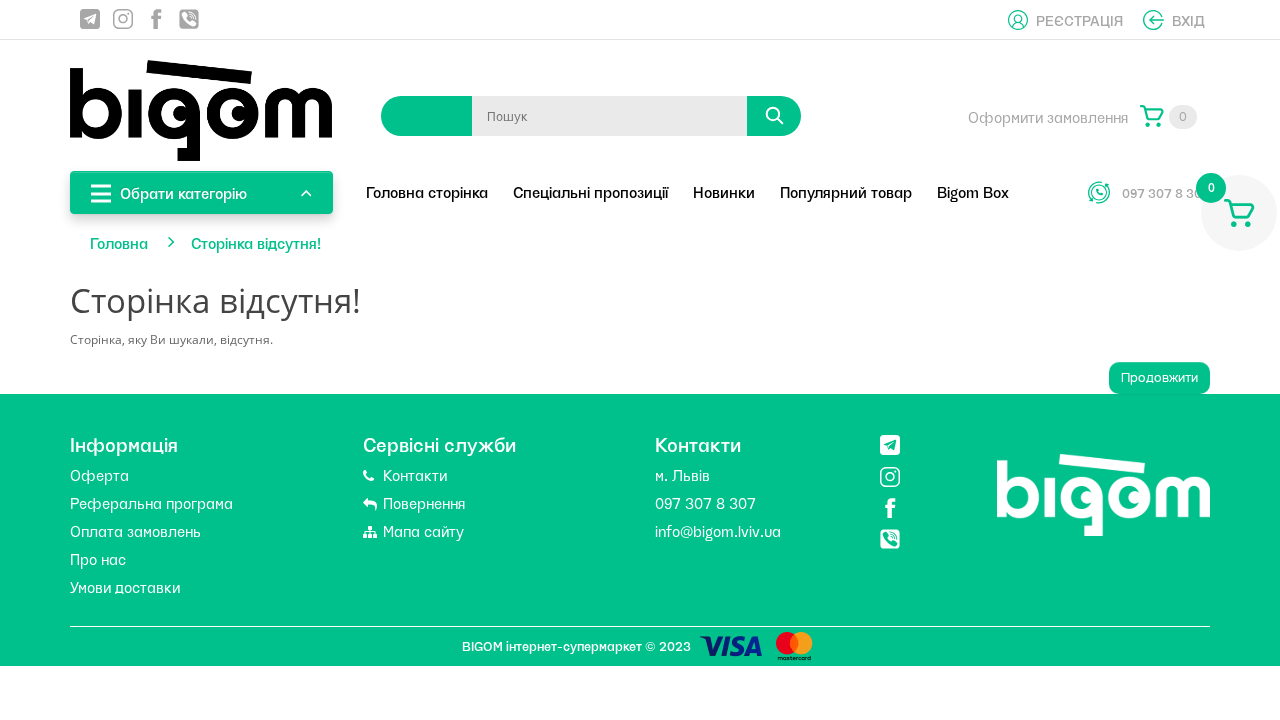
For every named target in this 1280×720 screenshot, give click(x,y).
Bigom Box (973, 191)
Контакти (413, 474)
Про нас (98, 558)
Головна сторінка (427, 191)
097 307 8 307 (1166, 192)
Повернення (422, 502)
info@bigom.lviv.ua (718, 530)
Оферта (99, 474)
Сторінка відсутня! (256, 242)
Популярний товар (846, 191)
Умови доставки (125, 586)
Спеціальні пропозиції (590, 191)
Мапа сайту (421, 530)
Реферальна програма (151, 502)
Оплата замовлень (135, 530)
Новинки (724, 191)
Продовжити (1159, 377)
